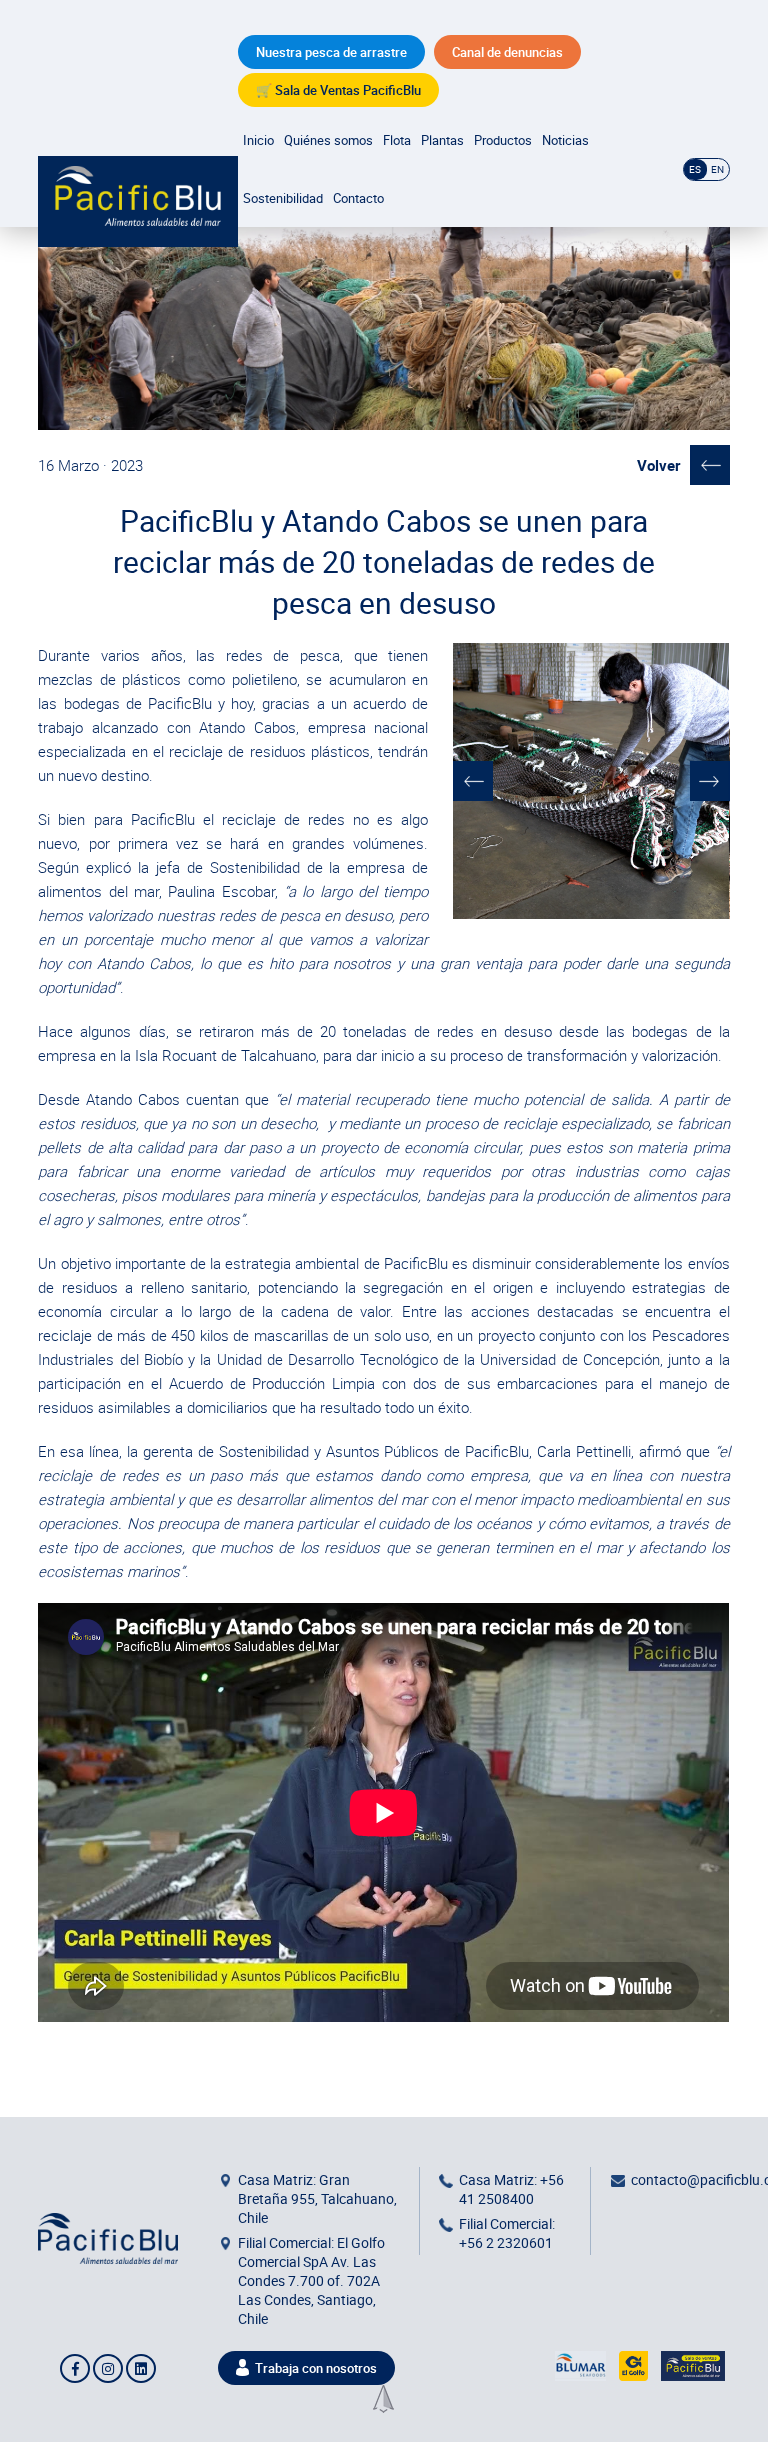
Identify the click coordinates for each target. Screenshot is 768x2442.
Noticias (565, 140)
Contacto (358, 198)
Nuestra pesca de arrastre (331, 52)
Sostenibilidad (283, 198)
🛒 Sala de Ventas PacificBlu (338, 90)
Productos (503, 140)
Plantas (442, 140)
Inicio (258, 140)
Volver (658, 465)
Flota (397, 140)
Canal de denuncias (507, 52)
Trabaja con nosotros (316, 2368)
